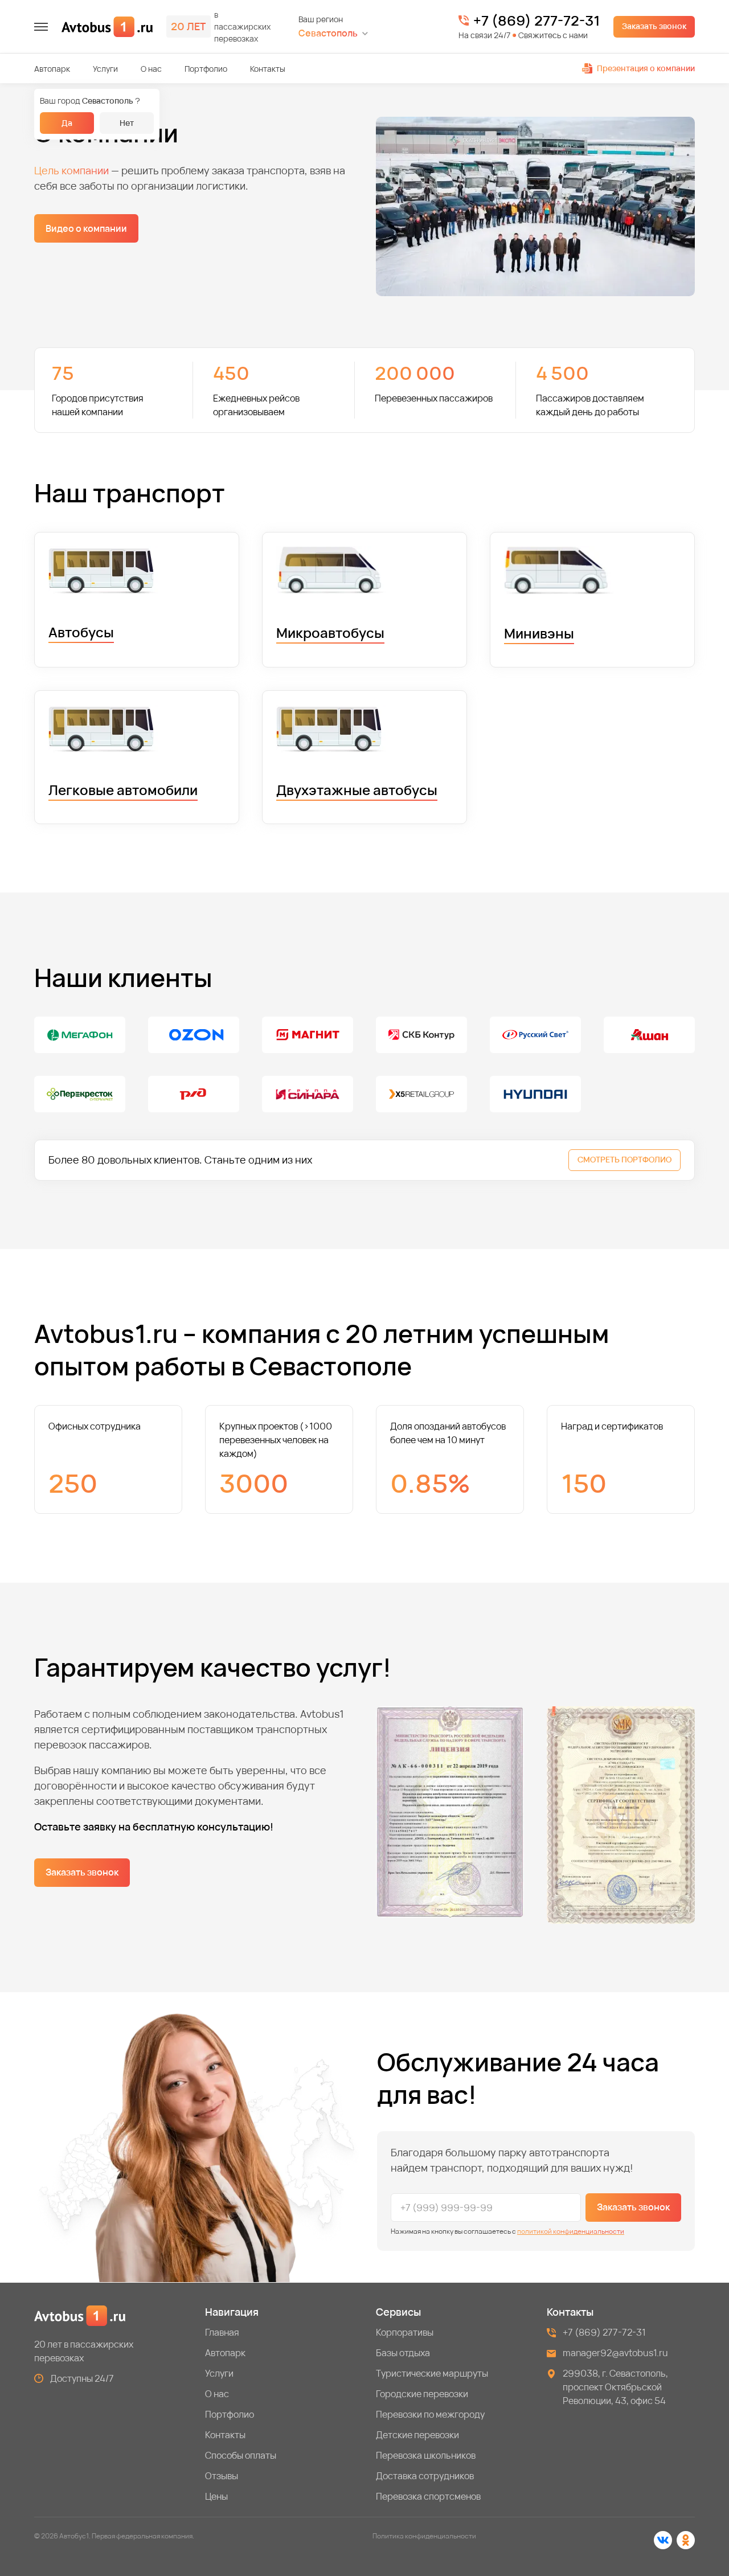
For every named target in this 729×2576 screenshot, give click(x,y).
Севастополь (328, 33)
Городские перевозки (422, 2394)
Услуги (105, 69)
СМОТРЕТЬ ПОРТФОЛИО (624, 1159)
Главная (222, 2332)
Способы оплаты (241, 2455)
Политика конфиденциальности (424, 2536)
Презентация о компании (646, 68)
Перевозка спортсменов (428, 2496)
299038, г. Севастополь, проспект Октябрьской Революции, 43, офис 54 (616, 2387)
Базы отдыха (403, 2353)
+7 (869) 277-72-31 (536, 21)
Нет (127, 123)
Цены (216, 2496)
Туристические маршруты (432, 2373)
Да (67, 123)
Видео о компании (86, 228)
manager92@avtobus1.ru (615, 2353)
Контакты (268, 69)
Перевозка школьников (426, 2455)
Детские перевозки (417, 2435)
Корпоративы (405, 2332)
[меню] (41, 27)
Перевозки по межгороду (430, 2414)
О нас (151, 69)
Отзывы (222, 2476)
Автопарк (52, 69)
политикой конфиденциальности (571, 2231)
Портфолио (206, 69)
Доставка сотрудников (425, 2476)
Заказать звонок (654, 26)
